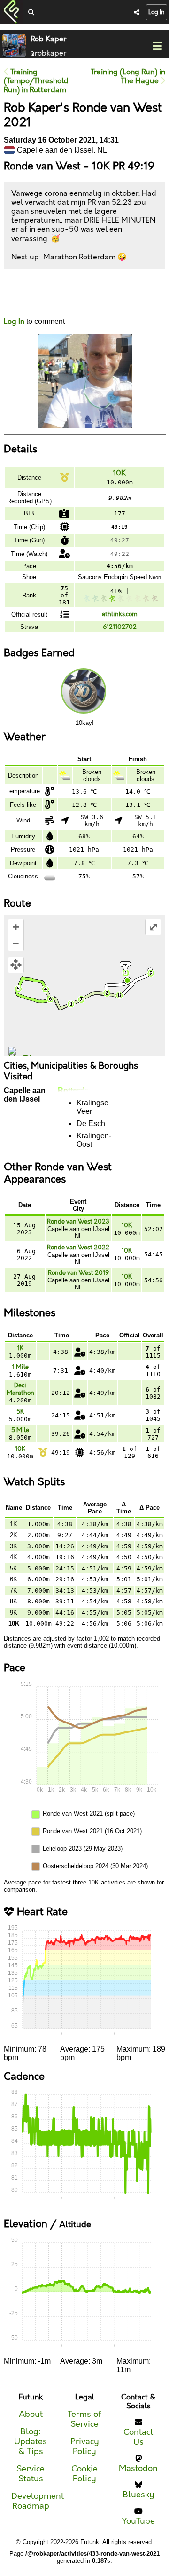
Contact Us (138, 2437)
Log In (157, 12)
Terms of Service (84, 2419)
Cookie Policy (84, 2474)
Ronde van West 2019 (78, 1273)
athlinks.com (120, 614)
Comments (38, 293)
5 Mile (20, 1430)
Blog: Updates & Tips (31, 2442)
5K (20, 1412)
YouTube (138, 2521)
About (31, 2414)
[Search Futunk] (31, 13)
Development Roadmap (38, 2501)
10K (119, 473)
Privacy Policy (85, 2447)
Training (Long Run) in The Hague (128, 77)
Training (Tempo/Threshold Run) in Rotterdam (36, 81)
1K (20, 1348)
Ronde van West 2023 (78, 1222)
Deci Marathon (20, 1389)
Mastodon (138, 2468)
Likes (18, 302)
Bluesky (138, 2495)
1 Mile (20, 1367)
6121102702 (120, 627)
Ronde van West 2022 (78, 1248)
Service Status (31, 2474)
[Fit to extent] (16, 965)
